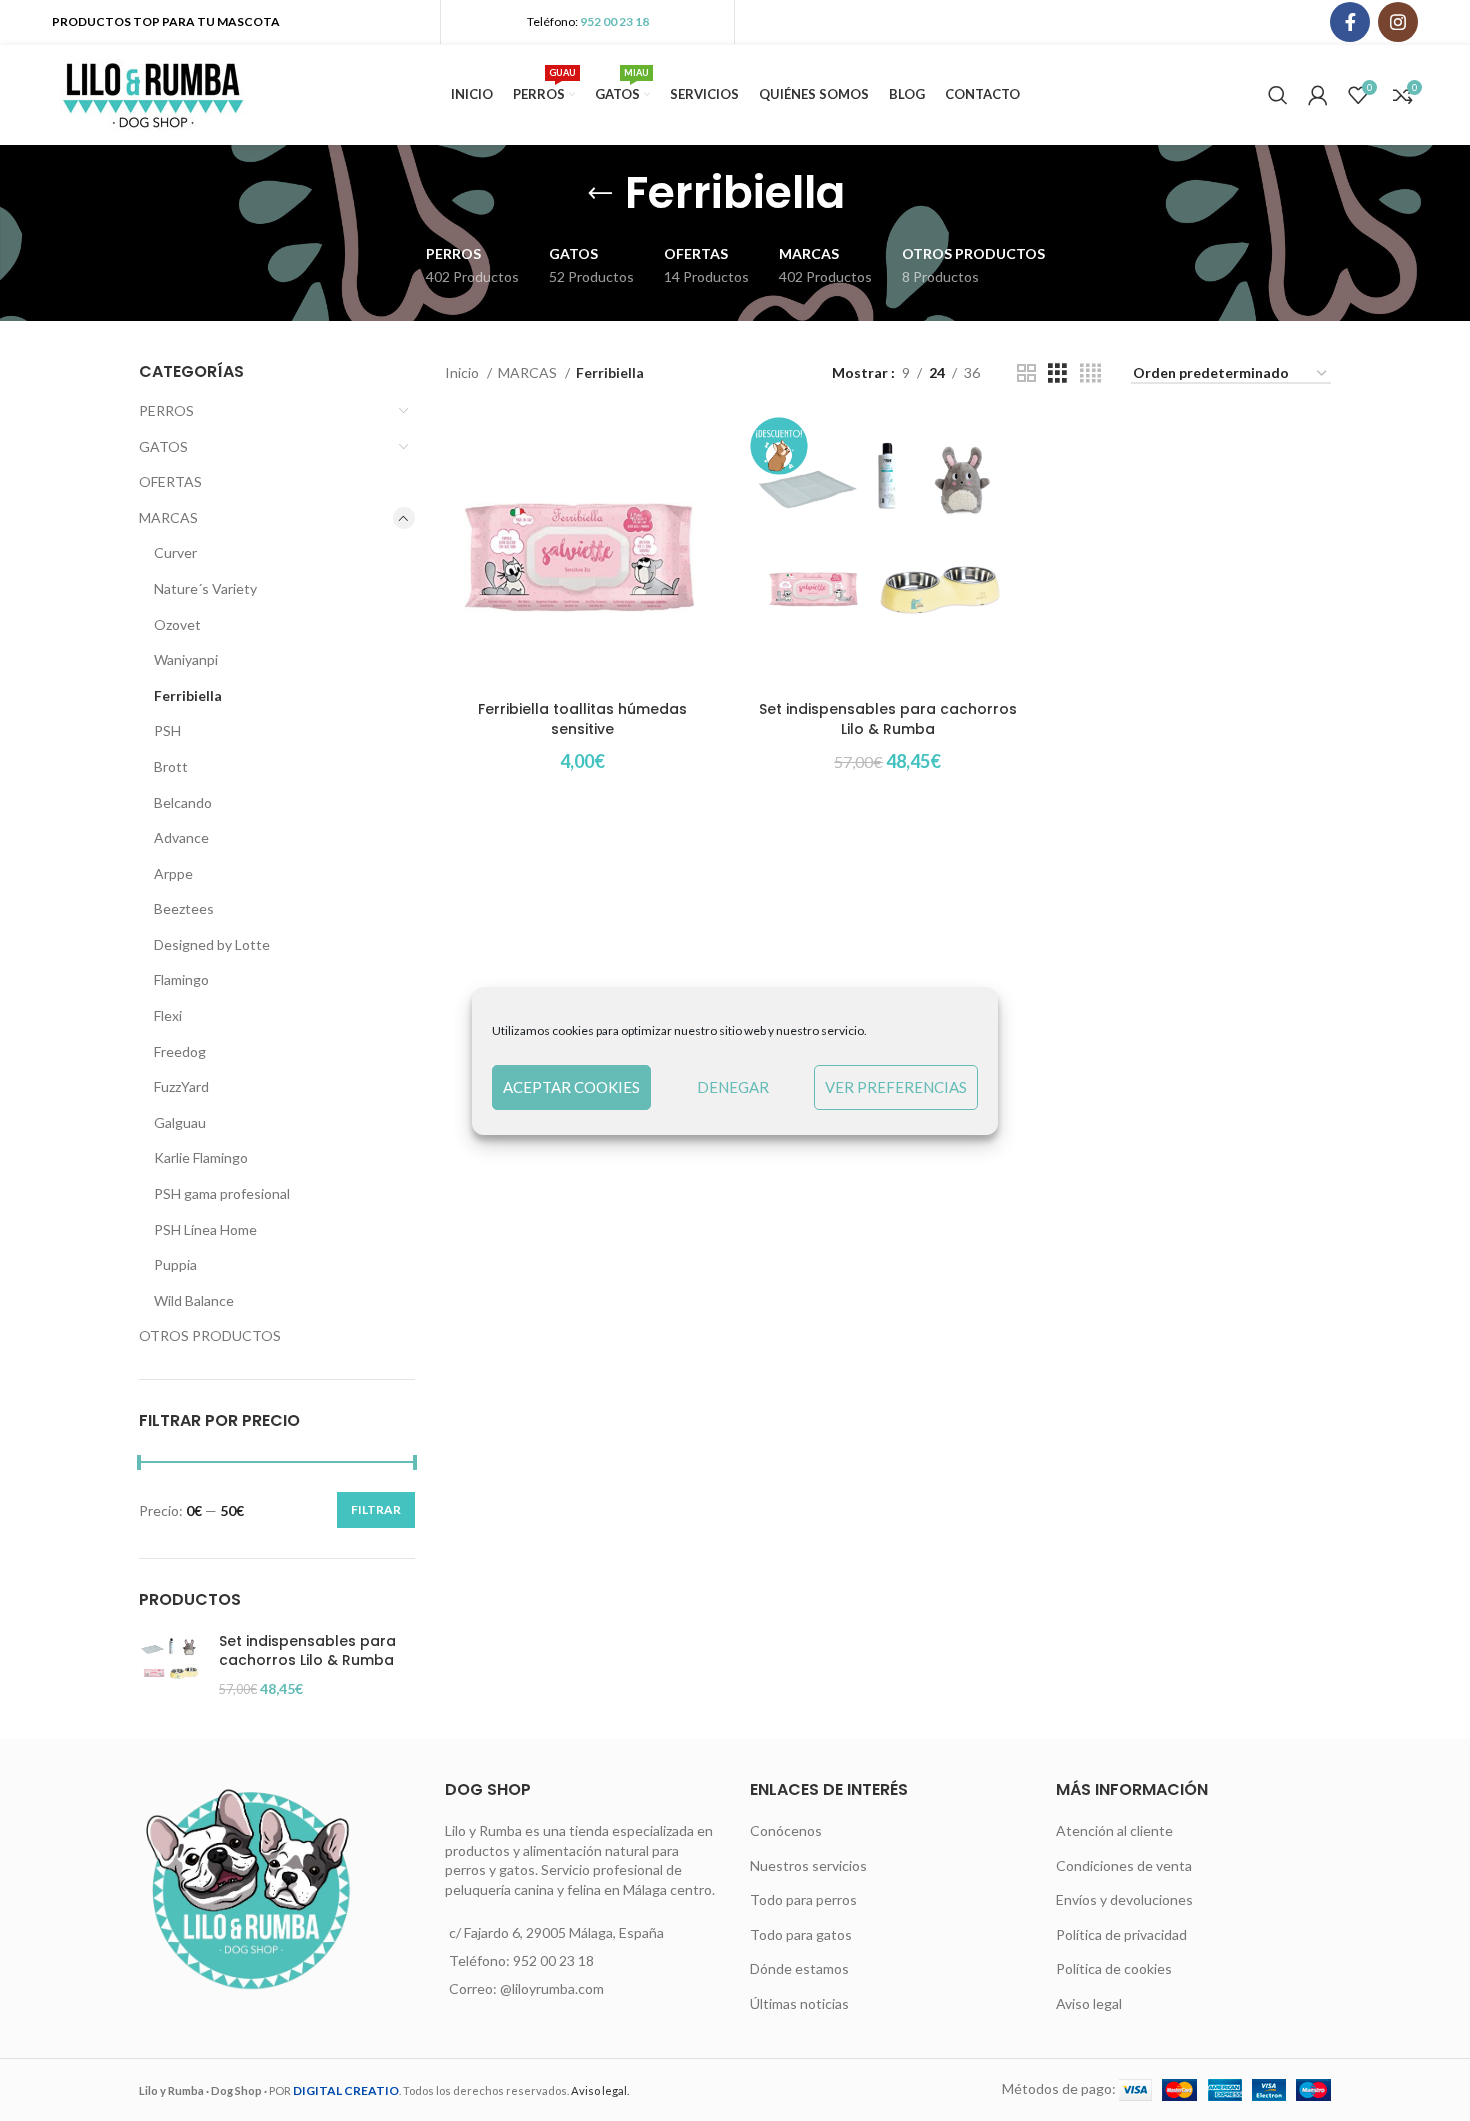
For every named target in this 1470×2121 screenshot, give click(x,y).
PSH (167, 730)
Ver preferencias (896, 1087)
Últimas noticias (799, 2003)
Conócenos (786, 1830)
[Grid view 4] (1090, 373)
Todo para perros (803, 1899)
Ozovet (177, 624)
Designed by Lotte (212, 944)
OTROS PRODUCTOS (210, 1335)
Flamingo (181, 979)
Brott (171, 766)
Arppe (173, 873)
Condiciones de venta (1124, 1865)
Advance (181, 837)
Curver (175, 552)
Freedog (180, 1051)
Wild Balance (194, 1300)
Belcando (183, 802)
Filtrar (376, 1509)
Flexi (168, 1015)
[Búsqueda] (1278, 95)
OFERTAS (170, 481)
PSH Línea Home (205, 1229)
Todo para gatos (801, 1934)
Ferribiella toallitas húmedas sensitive (582, 719)
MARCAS (168, 517)
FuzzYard (181, 1086)
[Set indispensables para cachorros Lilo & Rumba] (171, 1665)
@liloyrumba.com (552, 1988)
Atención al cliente (1114, 1830)
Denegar (733, 1087)
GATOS (163, 446)
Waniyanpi (186, 659)
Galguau (180, 1122)
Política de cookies (1114, 1968)
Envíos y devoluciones (1124, 1899)
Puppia (175, 1264)
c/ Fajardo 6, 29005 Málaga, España (556, 1932)
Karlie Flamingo (201, 1157)
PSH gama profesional (222, 1193)
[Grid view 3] (1057, 373)
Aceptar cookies (571, 1087)
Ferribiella (188, 695)
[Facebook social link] (1350, 22)
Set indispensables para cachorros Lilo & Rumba (307, 1651)
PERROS (166, 410)
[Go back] (600, 194)
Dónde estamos (799, 1968)
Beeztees (184, 908)
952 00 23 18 (614, 21)
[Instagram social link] (1398, 22)
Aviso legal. (600, 2090)
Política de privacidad (1121, 1934)
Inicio (463, 372)
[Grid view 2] (1026, 373)
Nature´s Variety (205, 588)
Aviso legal (1089, 2003)
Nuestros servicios (808, 1865)
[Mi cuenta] (1318, 95)
